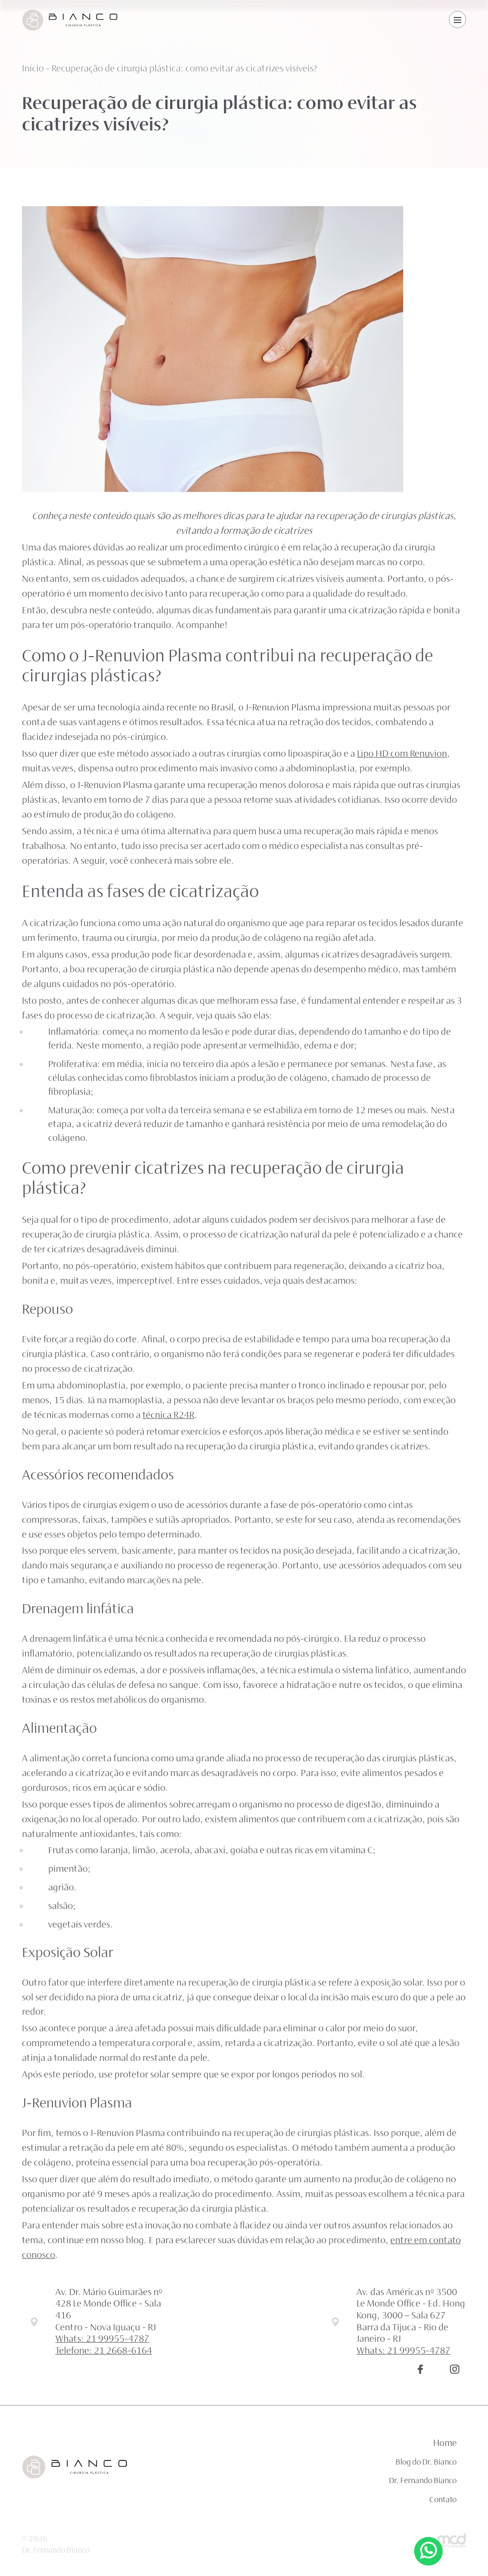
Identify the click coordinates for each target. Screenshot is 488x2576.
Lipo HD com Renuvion (402, 754)
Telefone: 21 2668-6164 (104, 2351)
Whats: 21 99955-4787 (102, 2339)
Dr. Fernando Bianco (423, 2481)
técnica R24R (168, 1416)
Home (445, 2444)
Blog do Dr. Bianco (426, 2463)
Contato (443, 2500)
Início (33, 69)
